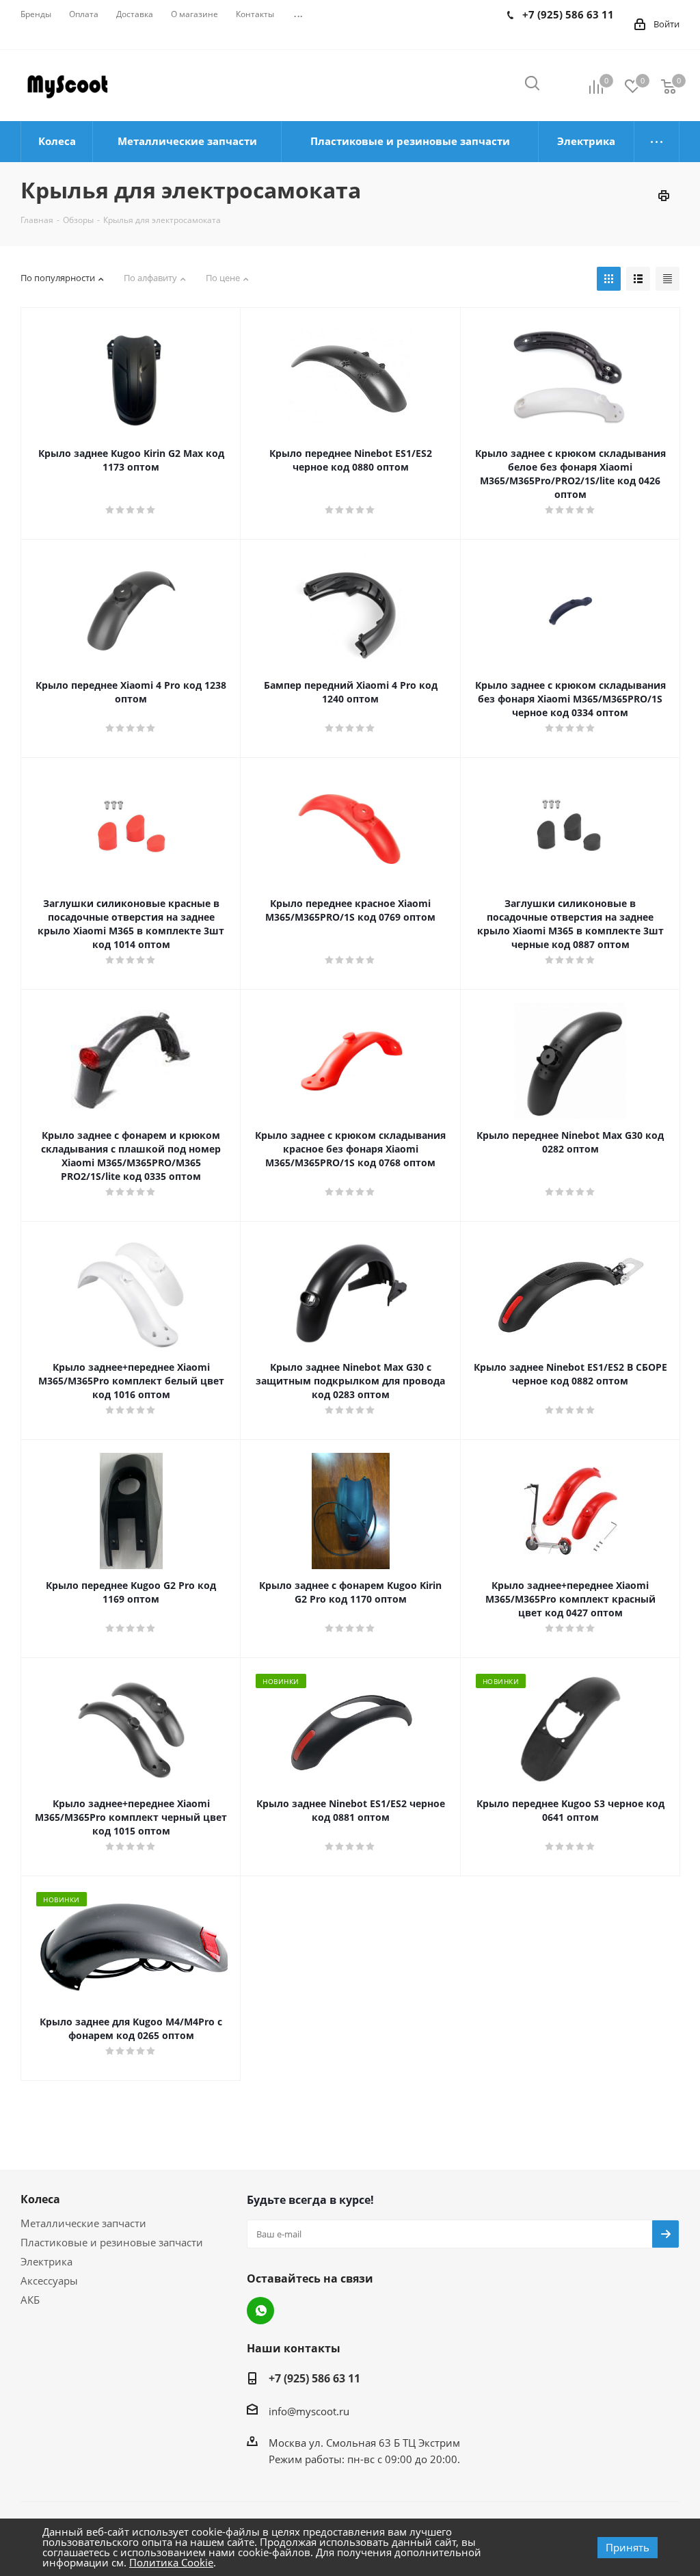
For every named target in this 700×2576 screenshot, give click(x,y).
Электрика (46, 2261)
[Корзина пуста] (669, 86)
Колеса (40, 2199)
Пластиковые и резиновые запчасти (112, 2242)
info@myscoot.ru (309, 2411)
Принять (628, 2547)
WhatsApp (260, 2311)
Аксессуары (49, 2281)
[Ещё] (657, 142)
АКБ (30, 2300)
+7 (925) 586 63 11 (314, 2378)
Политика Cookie (171, 2562)
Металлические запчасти (83, 2223)
